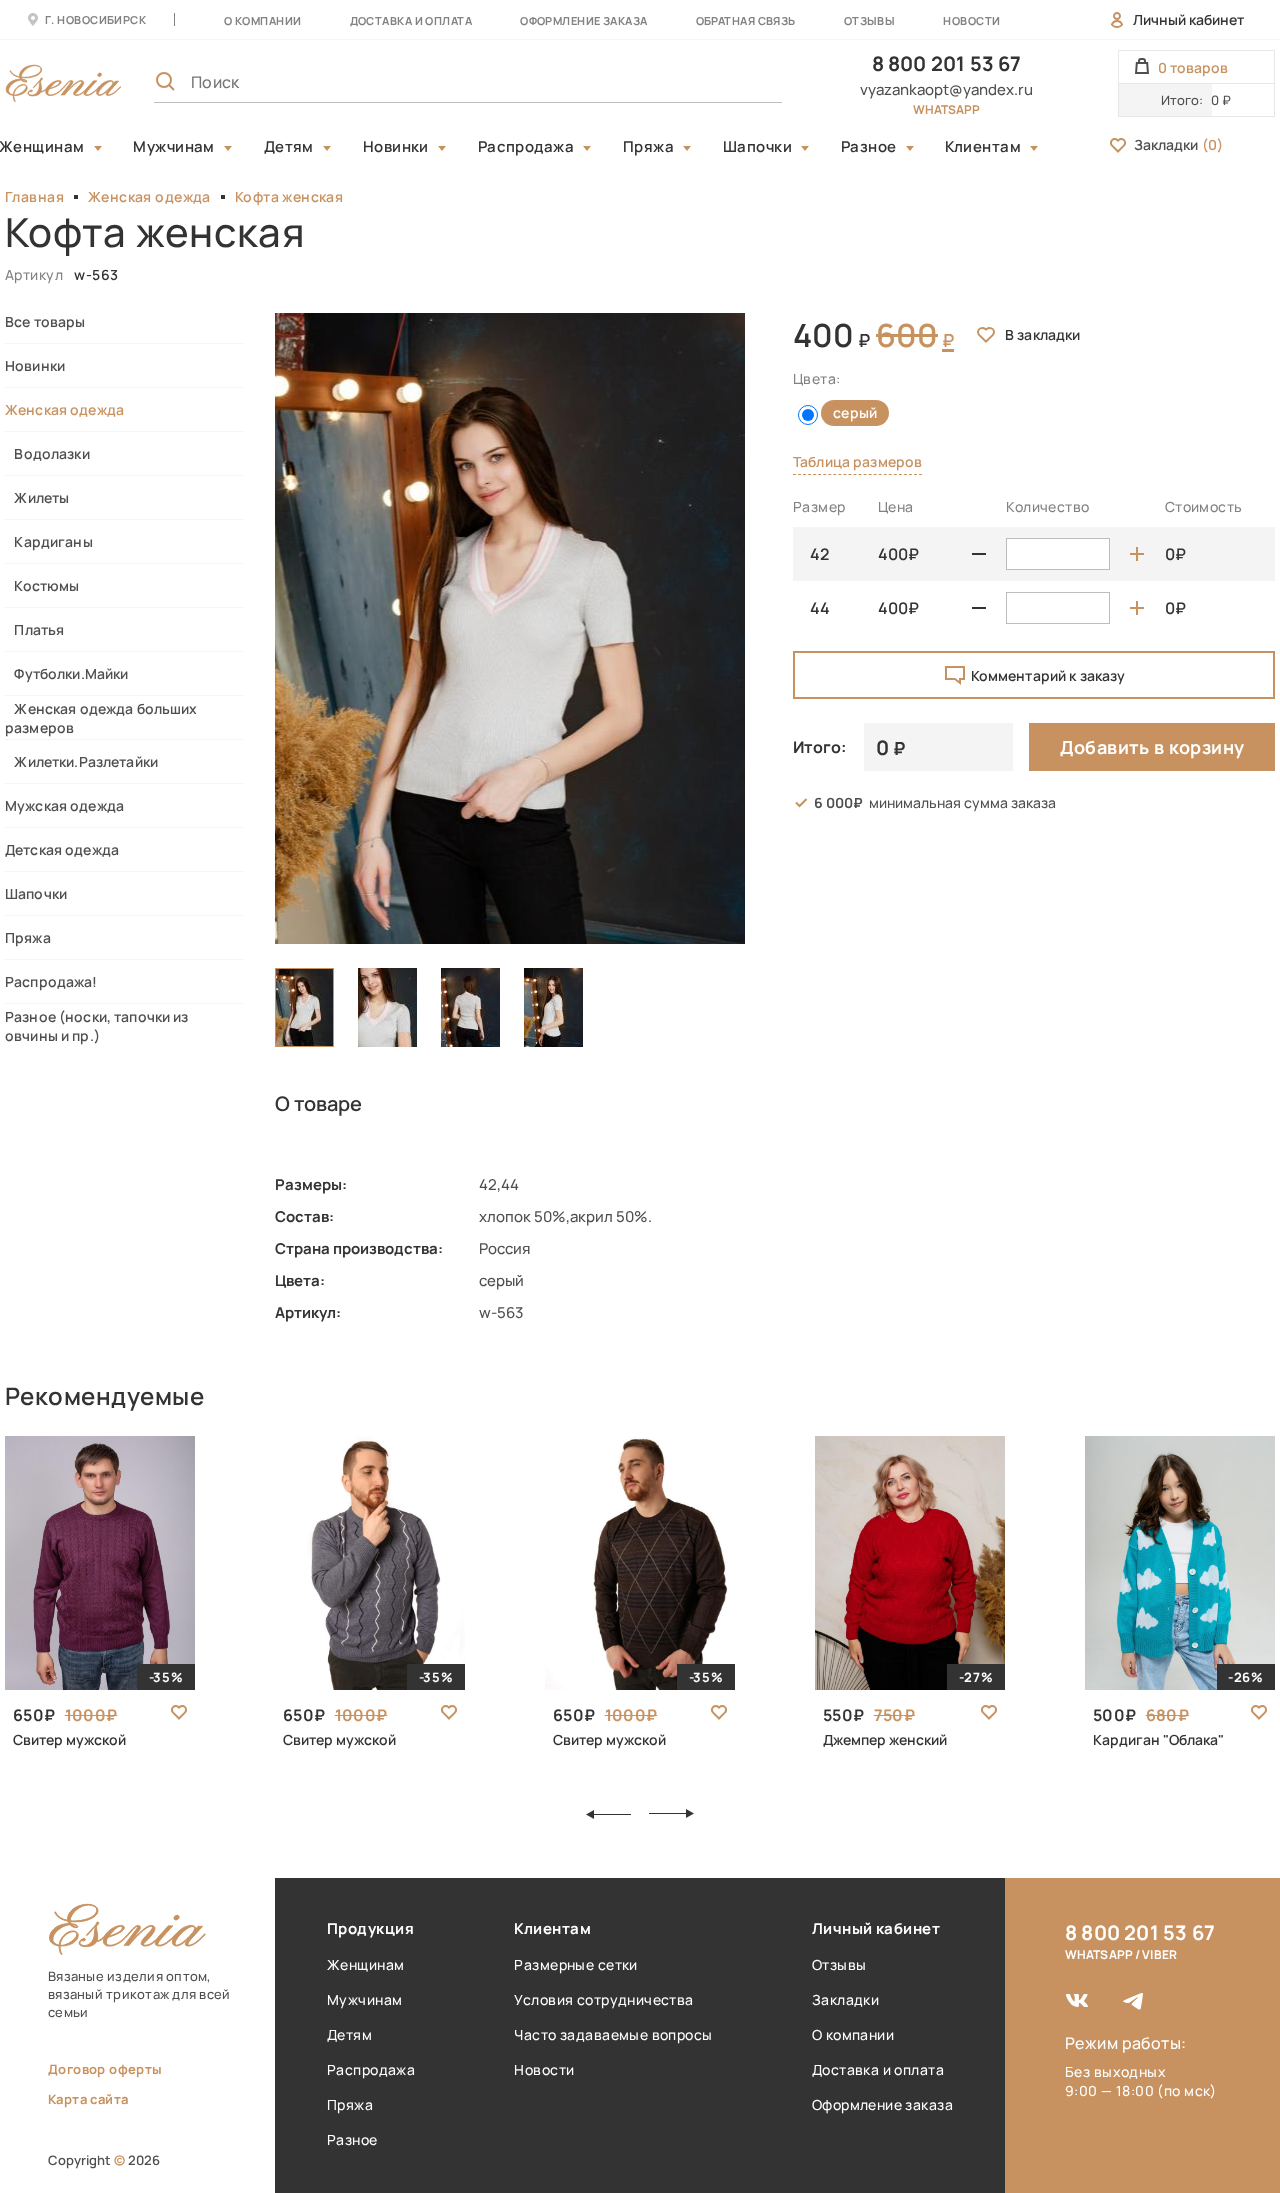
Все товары (45, 321)
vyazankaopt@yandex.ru (946, 89)
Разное (869, 147)
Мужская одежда (64, 805)
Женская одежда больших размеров (101, 718)
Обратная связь (746, 20)
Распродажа (526, 147)
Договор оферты (105, 2069)
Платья (34, 629)
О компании (262, 20)
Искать (723, 82)
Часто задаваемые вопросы (613, 2034)
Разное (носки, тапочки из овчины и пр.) (97, 1026)
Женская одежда (149, 196)
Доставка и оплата (878, 2069)
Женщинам (365, 1964)
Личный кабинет (1188, 19)
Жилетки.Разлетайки (81, 761)
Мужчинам (174, 147)
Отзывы (870, 20)
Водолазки (47, 453)
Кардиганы (49, 541)
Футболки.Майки (66, 673)
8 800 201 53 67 (947, 63)
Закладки (1178, 144)
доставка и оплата (411, 20)
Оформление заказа (583, 20)
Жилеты (37, 497)
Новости (971, 20)
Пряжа (648, 147)
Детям (289, 147)
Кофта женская (289, 196)
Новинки (396, 147)
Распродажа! (51, 981)
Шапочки (757, 147)
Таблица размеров (857, 461)
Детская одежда (62, 849)
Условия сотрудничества (603, 1999)
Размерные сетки (575, 1964)
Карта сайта (88, 2099)
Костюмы (42, 585)
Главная (34, 196)
